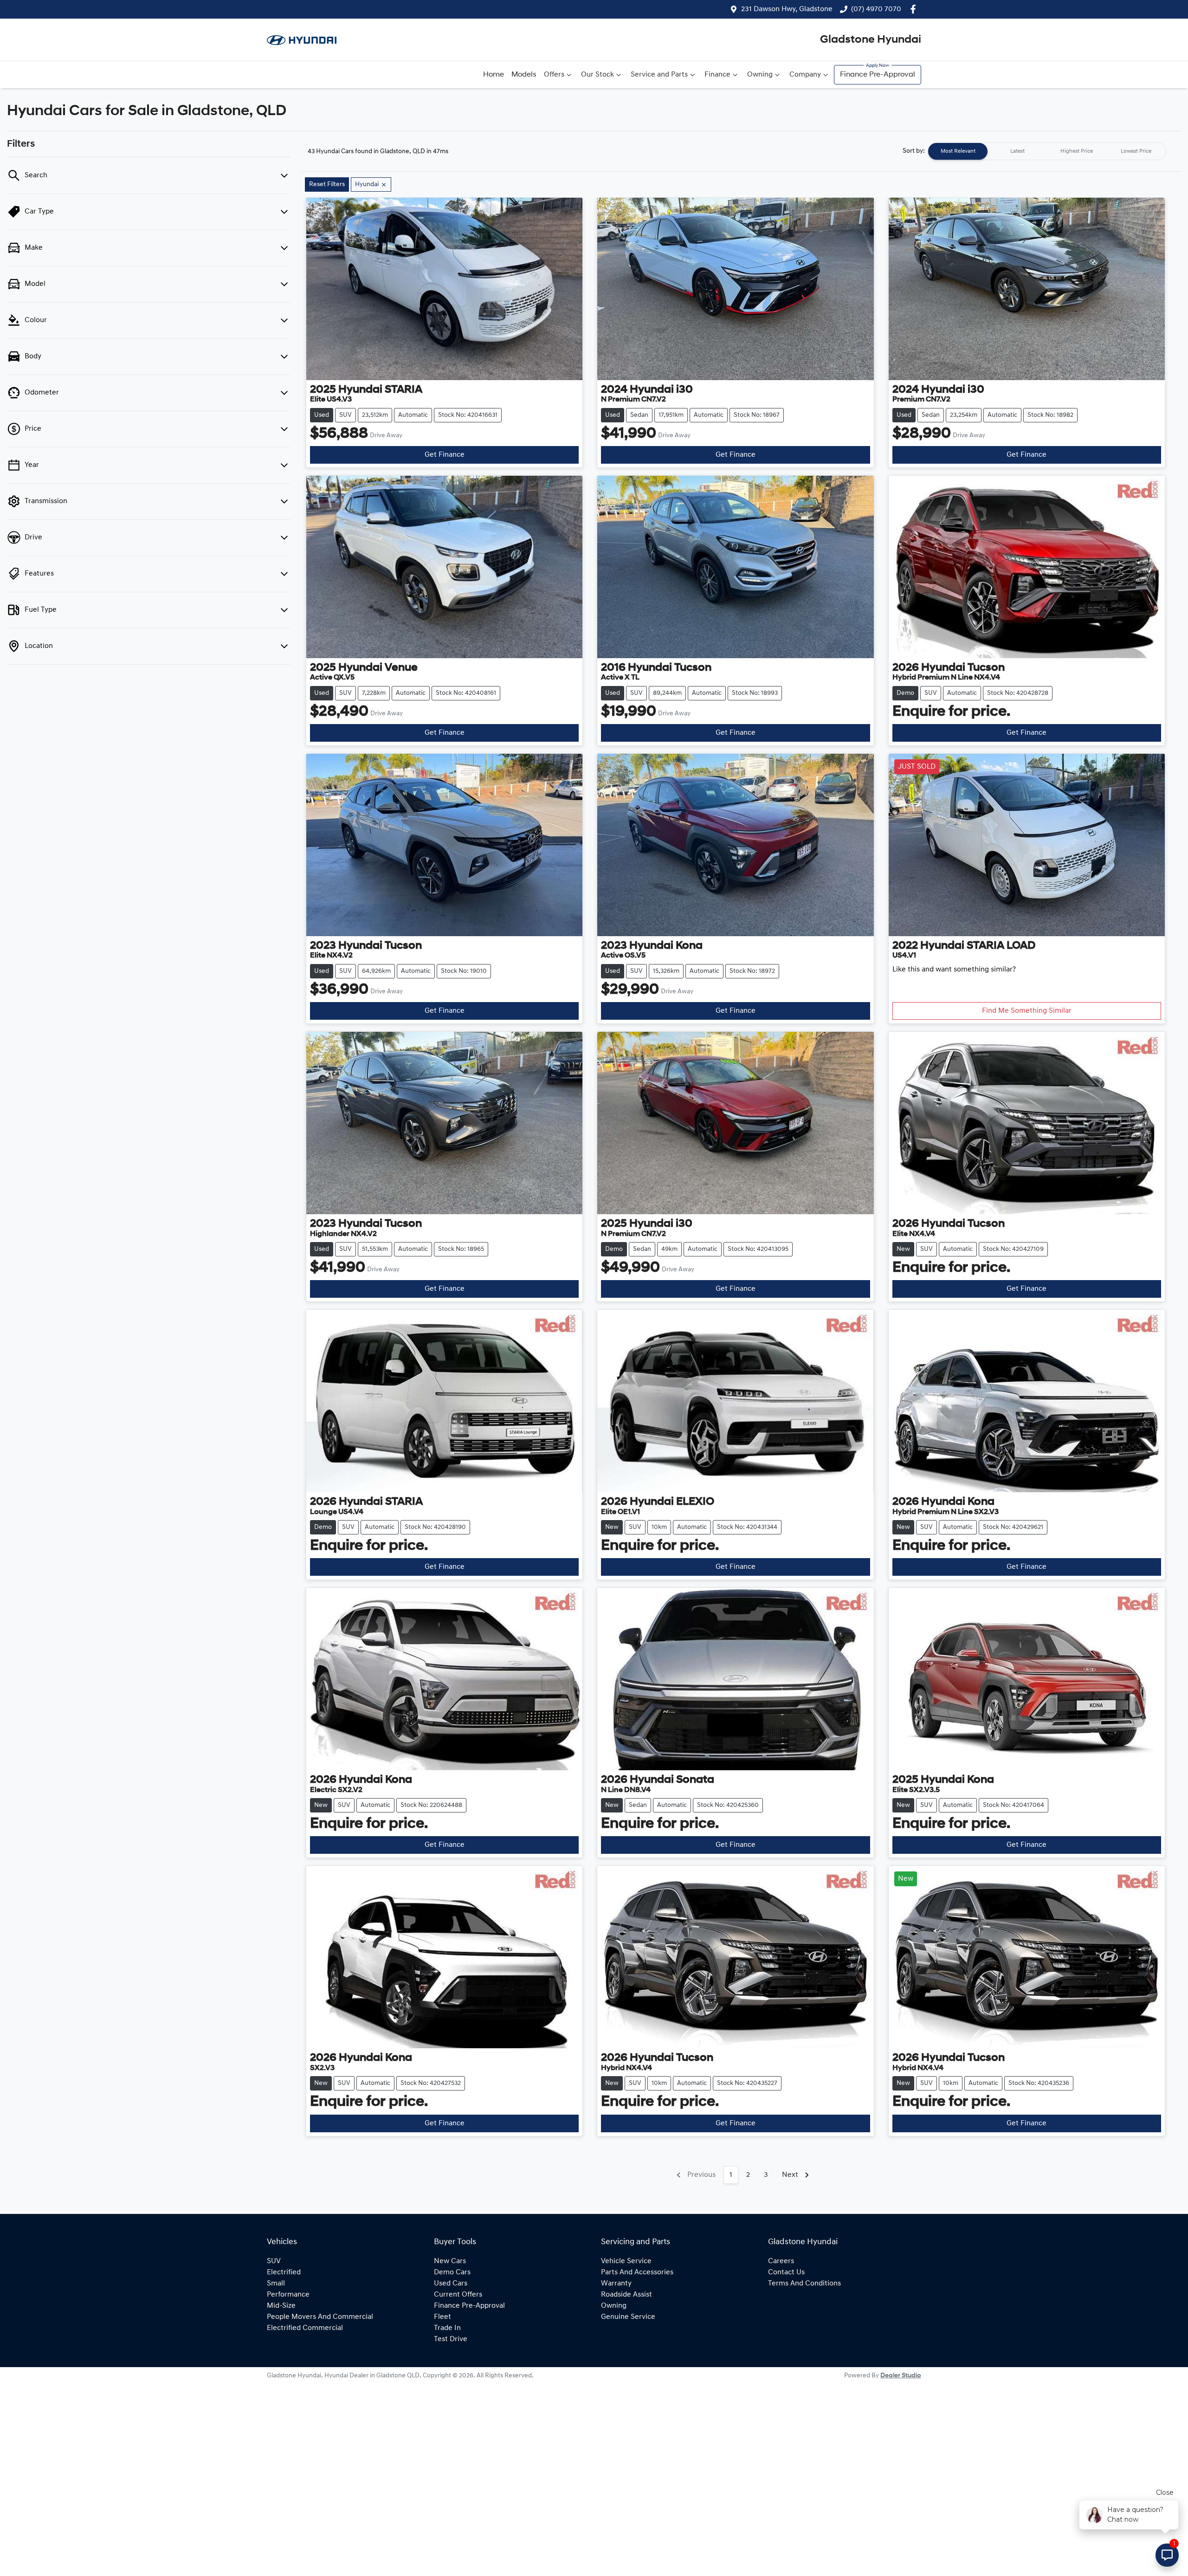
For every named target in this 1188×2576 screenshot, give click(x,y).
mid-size (281, 2306)
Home (494, 75)
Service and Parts (659, 75)
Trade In (447, 2328)
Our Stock (597, 75)
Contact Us (786, 2272)
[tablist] (1047, 151)
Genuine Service (628, 2317)
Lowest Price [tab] (1136, 151)
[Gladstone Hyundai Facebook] (915, 9)
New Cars (450, 2261)
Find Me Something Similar (1027, 1011)
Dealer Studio (901, 2376)
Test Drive (451, 2339)
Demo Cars (452, 2272)
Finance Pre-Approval (878, 75)
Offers (554, 75)
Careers (781, 2261)
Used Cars (451, 2284)
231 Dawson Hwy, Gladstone (787, 9)
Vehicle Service (626, 2261)
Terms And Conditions (804, 2284)
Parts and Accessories (637, 2272)
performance (288, 2295)
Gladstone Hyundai (871, 40)
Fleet (442, 2317)
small (276, 2284)
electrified (284, 2272)
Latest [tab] (1017, 151)
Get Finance (445, 455)
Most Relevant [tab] (958, 151)
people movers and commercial (320, 2317)
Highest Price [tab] (1077, 151)
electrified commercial (305, 2328)
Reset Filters (327, 184)
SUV (274, 2261)
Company (805, 75)
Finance (717, 75)
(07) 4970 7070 (876, 9)
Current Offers (458, 2295)
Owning (760, 75)
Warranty (616, 2284)
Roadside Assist (626, 2295)
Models (524, 75)
